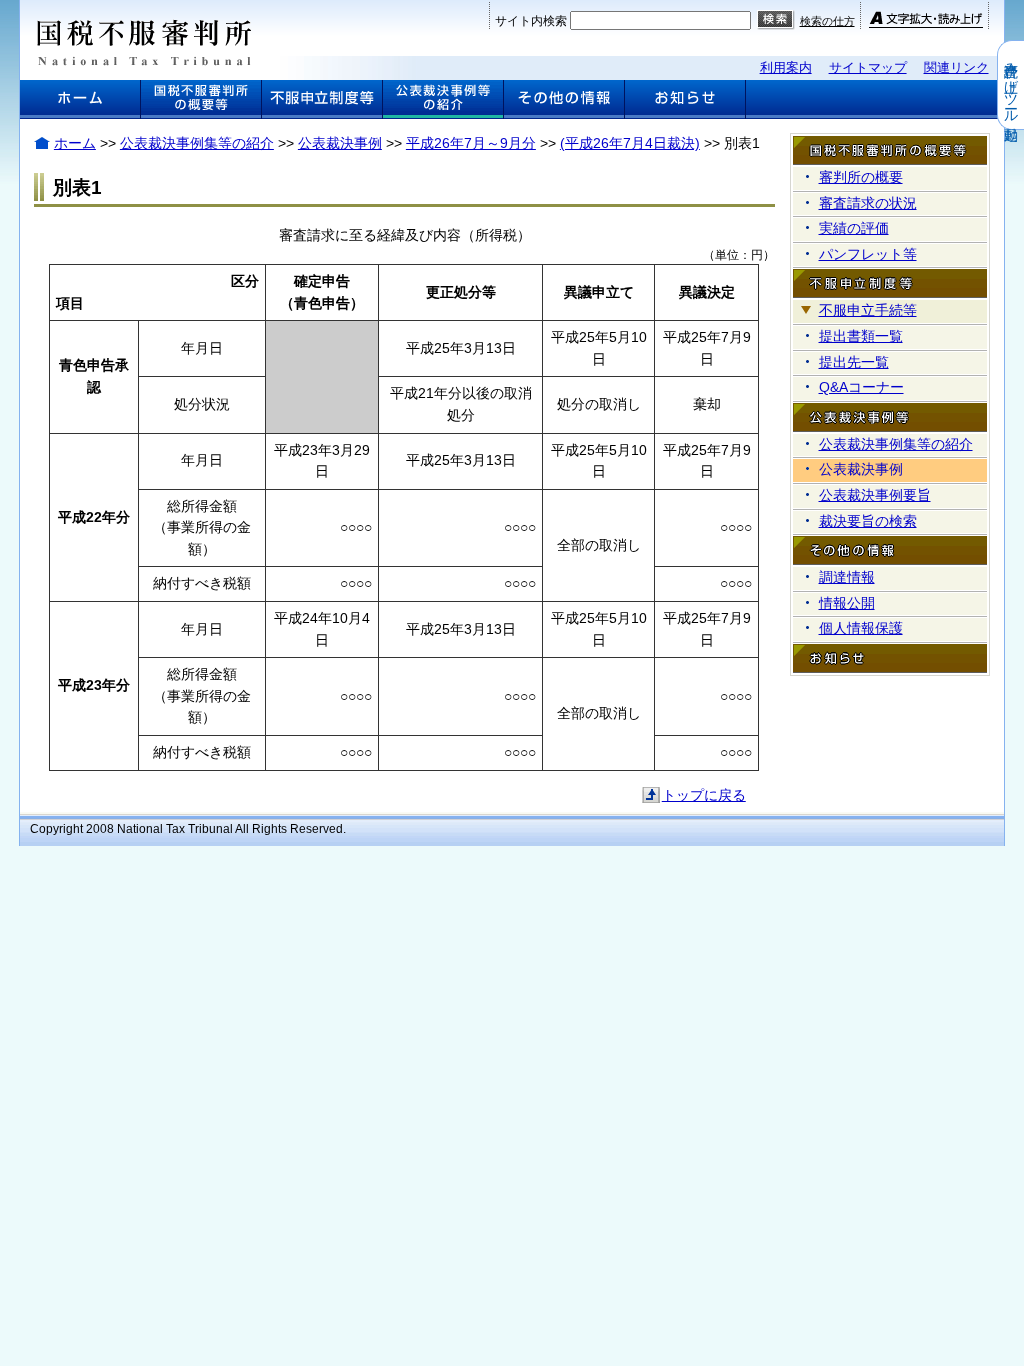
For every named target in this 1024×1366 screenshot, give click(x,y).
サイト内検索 (531, 21)
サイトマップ (868, 67)
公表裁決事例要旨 (875, 495)
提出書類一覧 (861, 336)
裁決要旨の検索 (868, 521)
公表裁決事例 (340, 143)
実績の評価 (854, 228)
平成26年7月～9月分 (471, 143)
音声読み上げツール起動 (1011, 85)
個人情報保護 (861, 628)
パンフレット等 (868, 254)
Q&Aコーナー (861, 387)
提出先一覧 (854, 362)
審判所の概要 (861, 177)
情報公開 (847, 603)
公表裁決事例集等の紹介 (197, 143)
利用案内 (786, 67)
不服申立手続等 (868, 310)
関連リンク (956, 67)
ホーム (75, 143)
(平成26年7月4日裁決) (630, 143)
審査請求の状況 (868, 203)
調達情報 (847, 577)
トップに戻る (704, 795)
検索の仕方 (827, 21)
